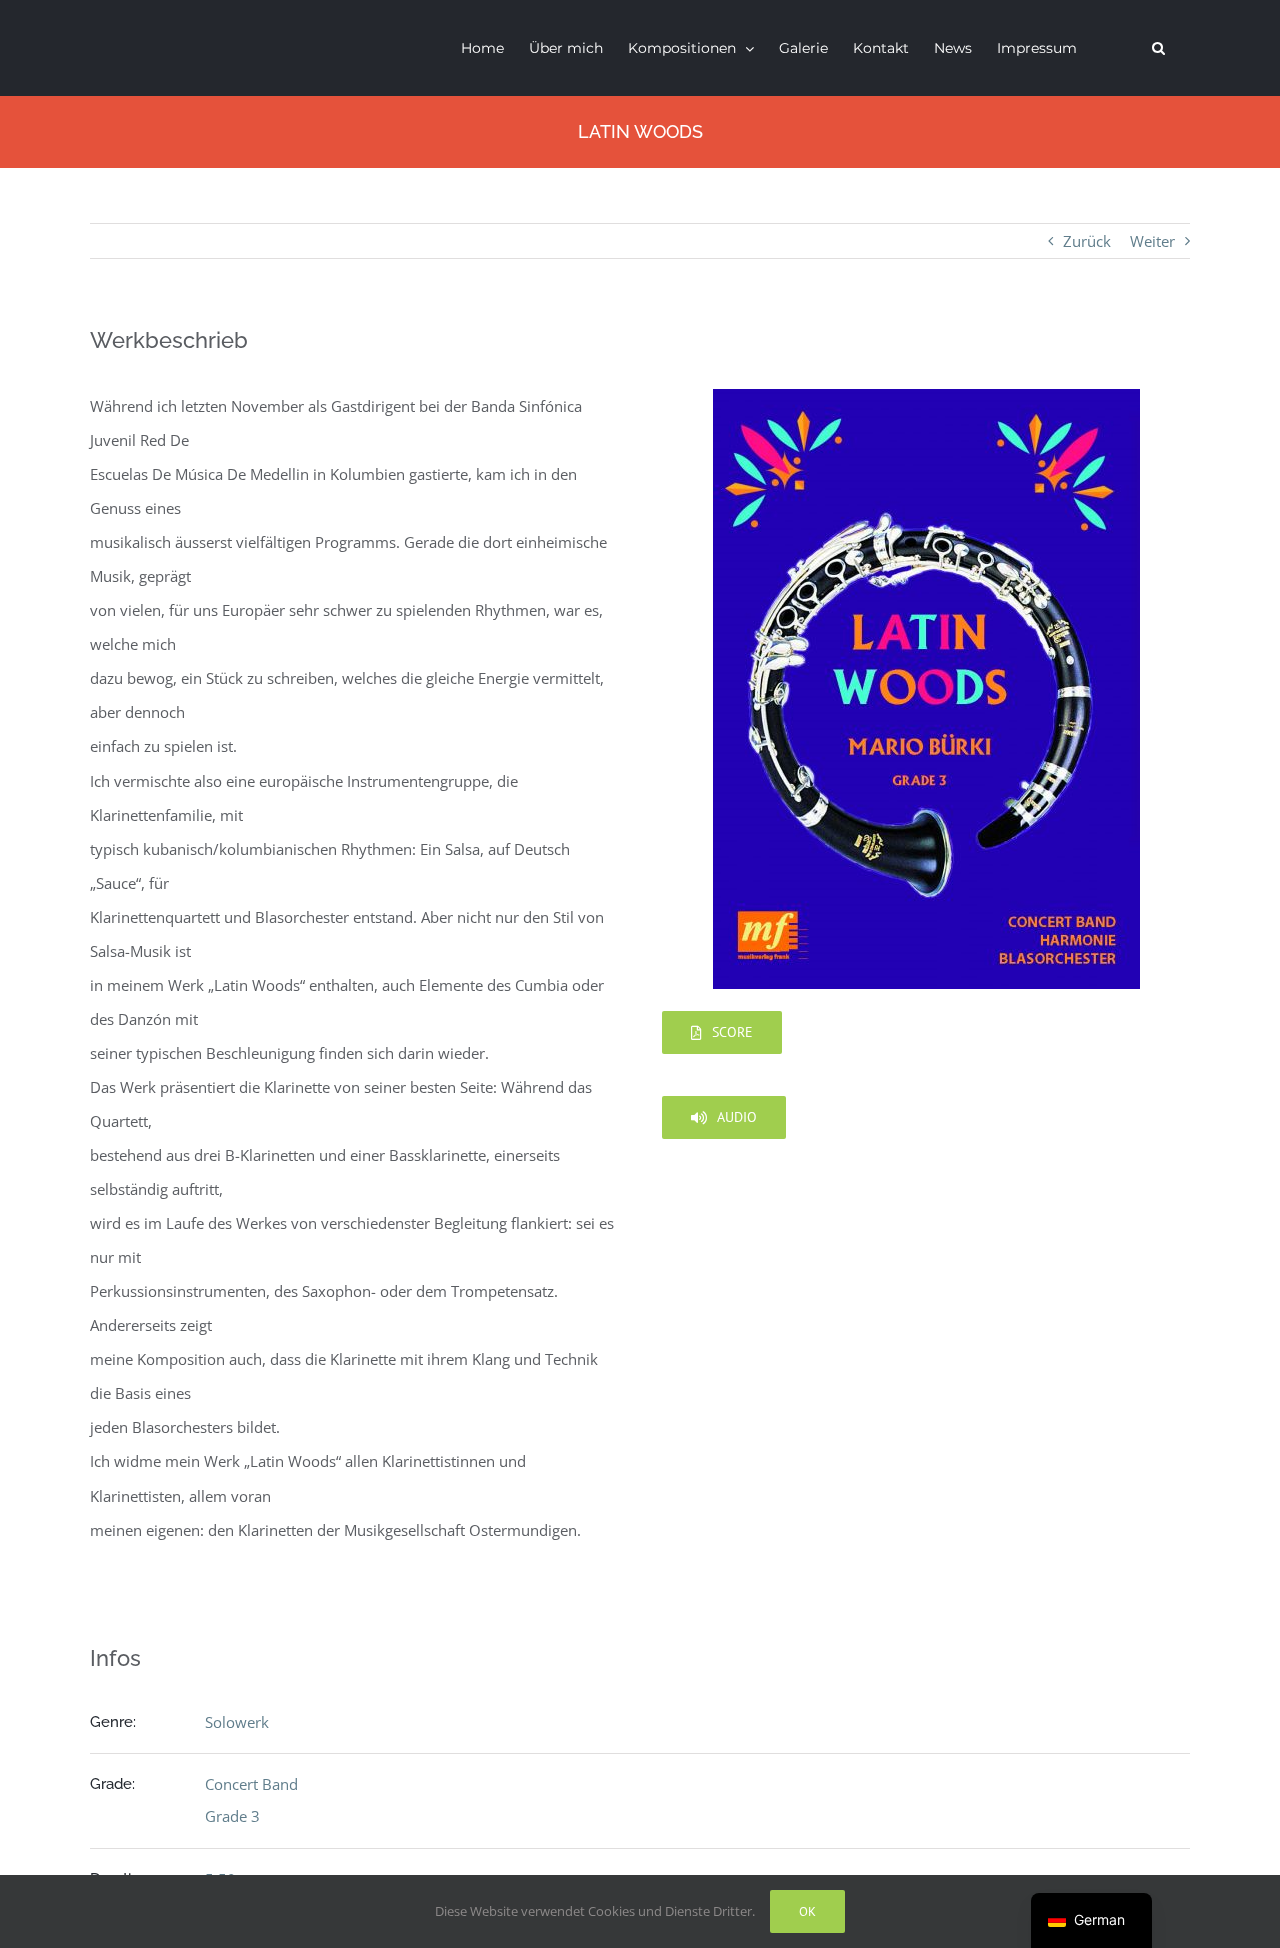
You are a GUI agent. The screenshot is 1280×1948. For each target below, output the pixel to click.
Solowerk (237, 1722)
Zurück (1087, 241)
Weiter (1152, 241)
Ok (807, 1911)
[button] (1158, 48)
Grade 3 (232, 1816)
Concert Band (251, 1784)
